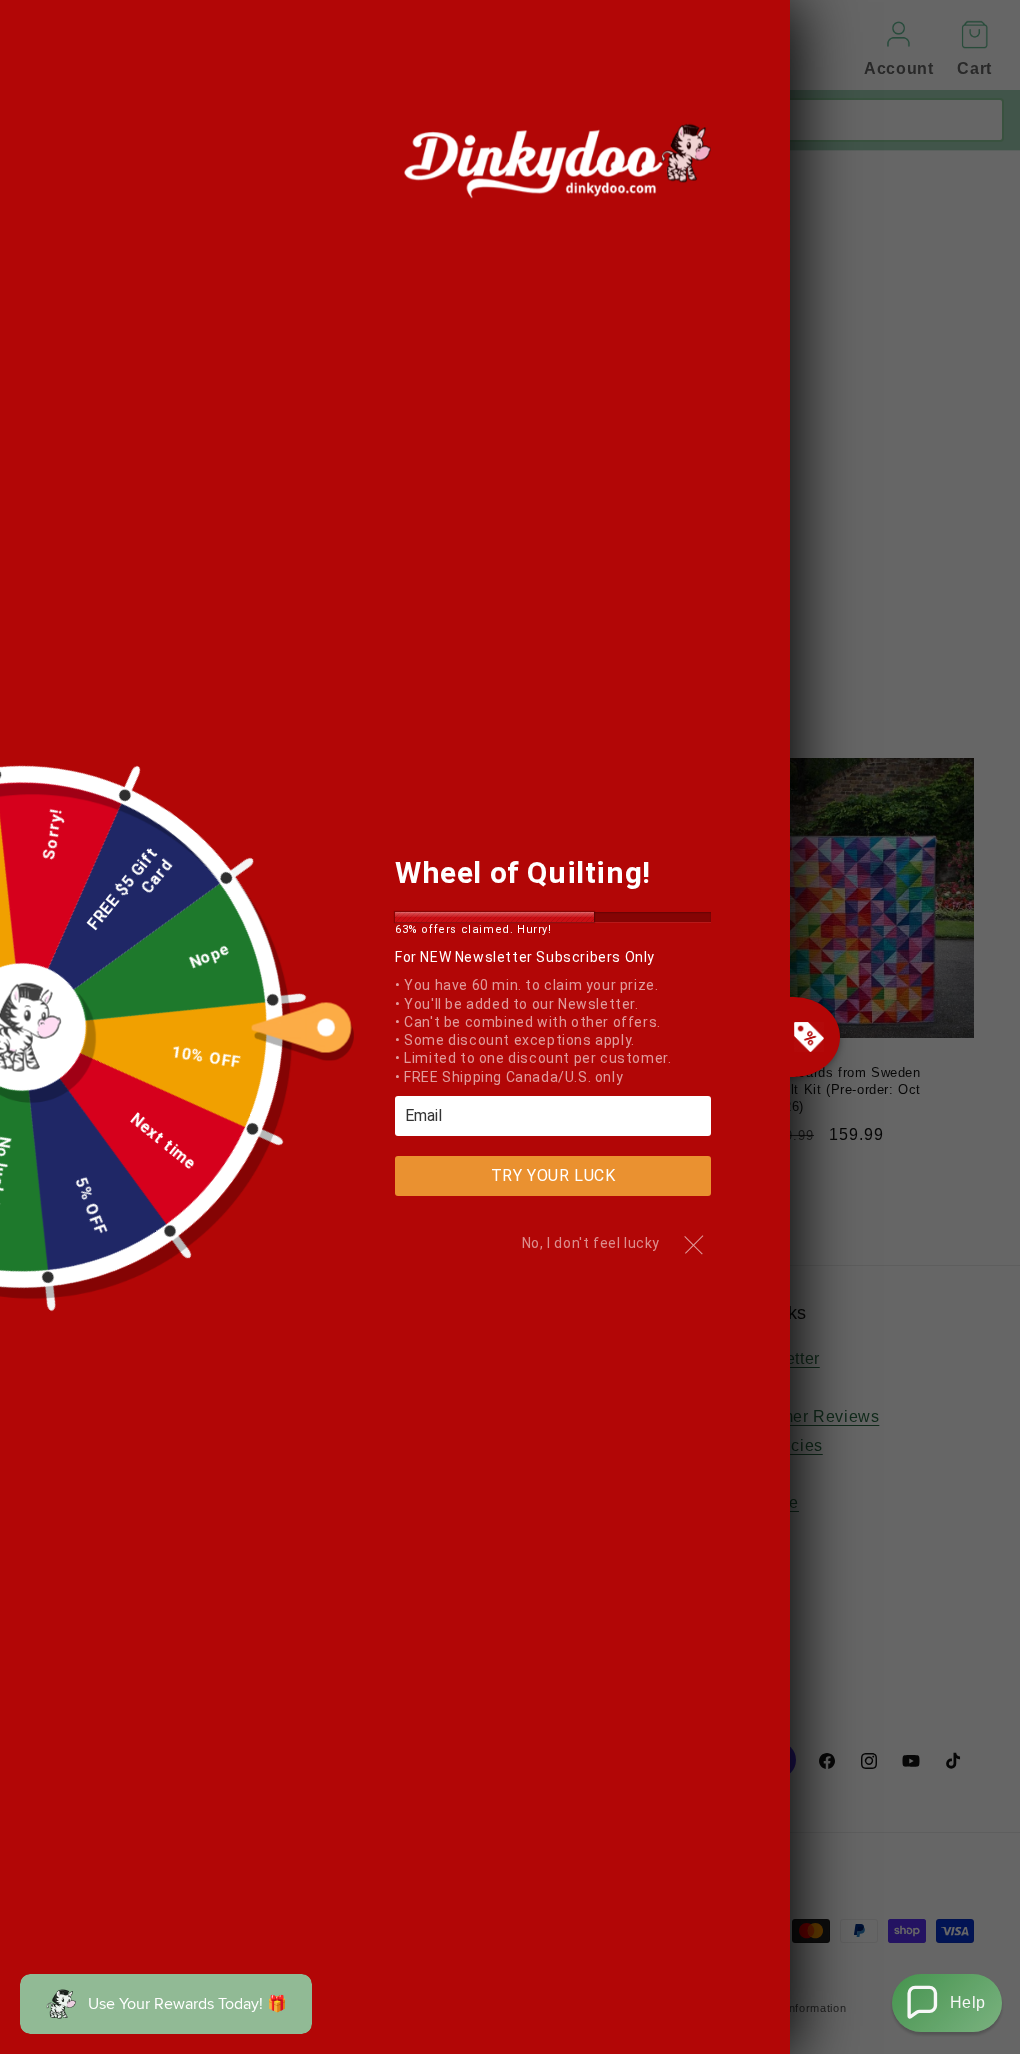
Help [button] (968, 2002)
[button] (947, 2003)
